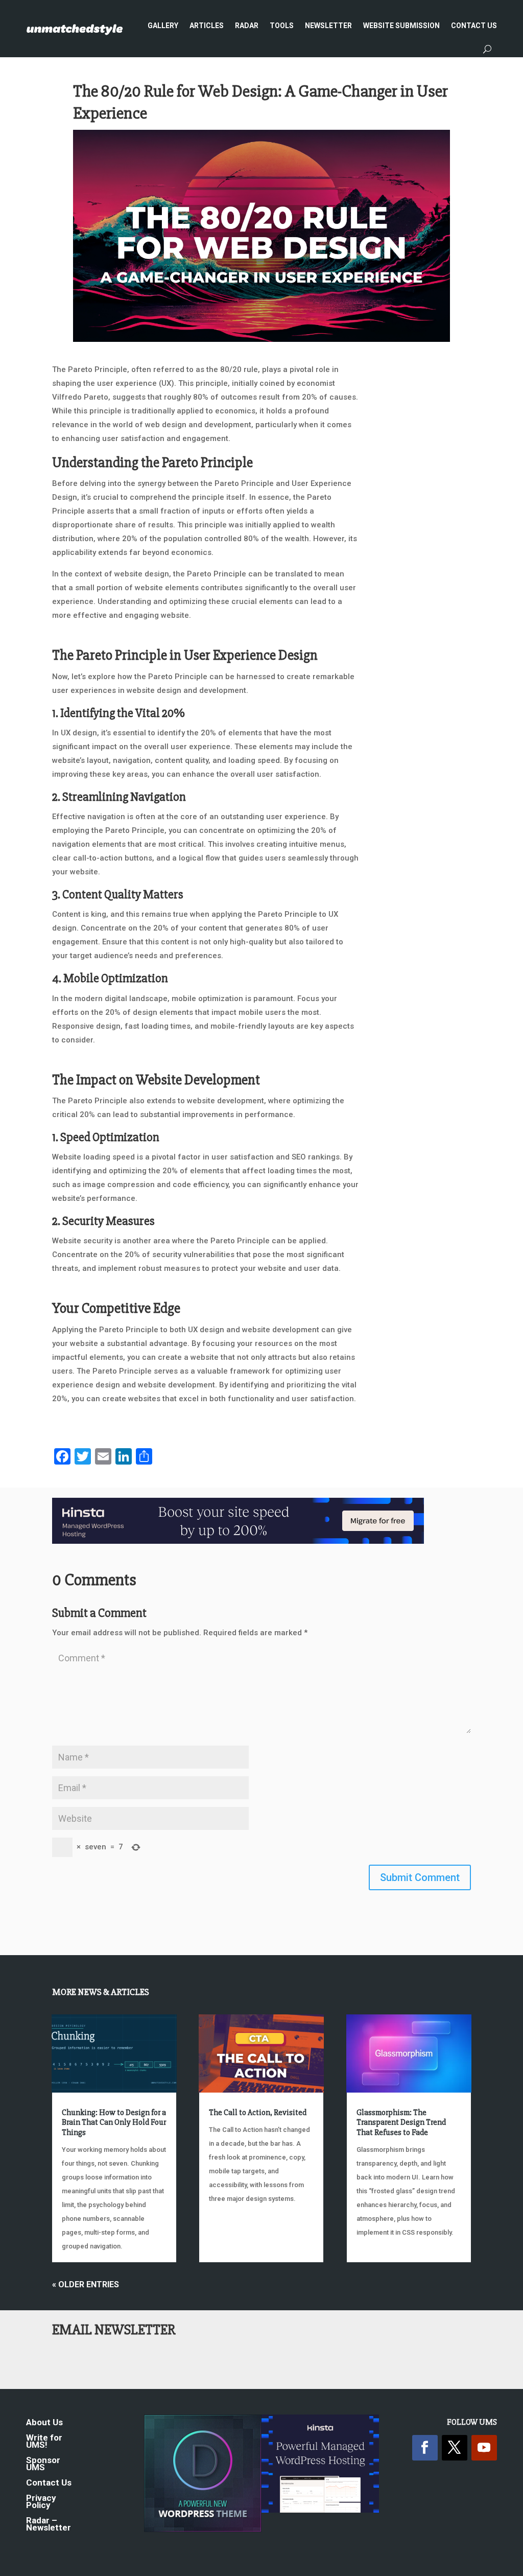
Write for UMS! (44, 2442)
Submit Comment (420, 1877)
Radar (247, 26)
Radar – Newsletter (49, 2525)
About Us (44, 2423)
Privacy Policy (41, 2502)
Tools (282, 26)
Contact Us (474, 26)
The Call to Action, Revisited (258, 2113)
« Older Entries (86, 2284)
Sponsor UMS (43, 2464)
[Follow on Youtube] (484, 2448)
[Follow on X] (455, 2448)
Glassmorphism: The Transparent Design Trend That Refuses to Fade (401, 2122)
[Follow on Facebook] (425, 2448)
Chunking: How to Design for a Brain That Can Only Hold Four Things (114, 2122)
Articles (207, 26)
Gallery (163, 26)
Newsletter (328, 26)
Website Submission (401, 26)
